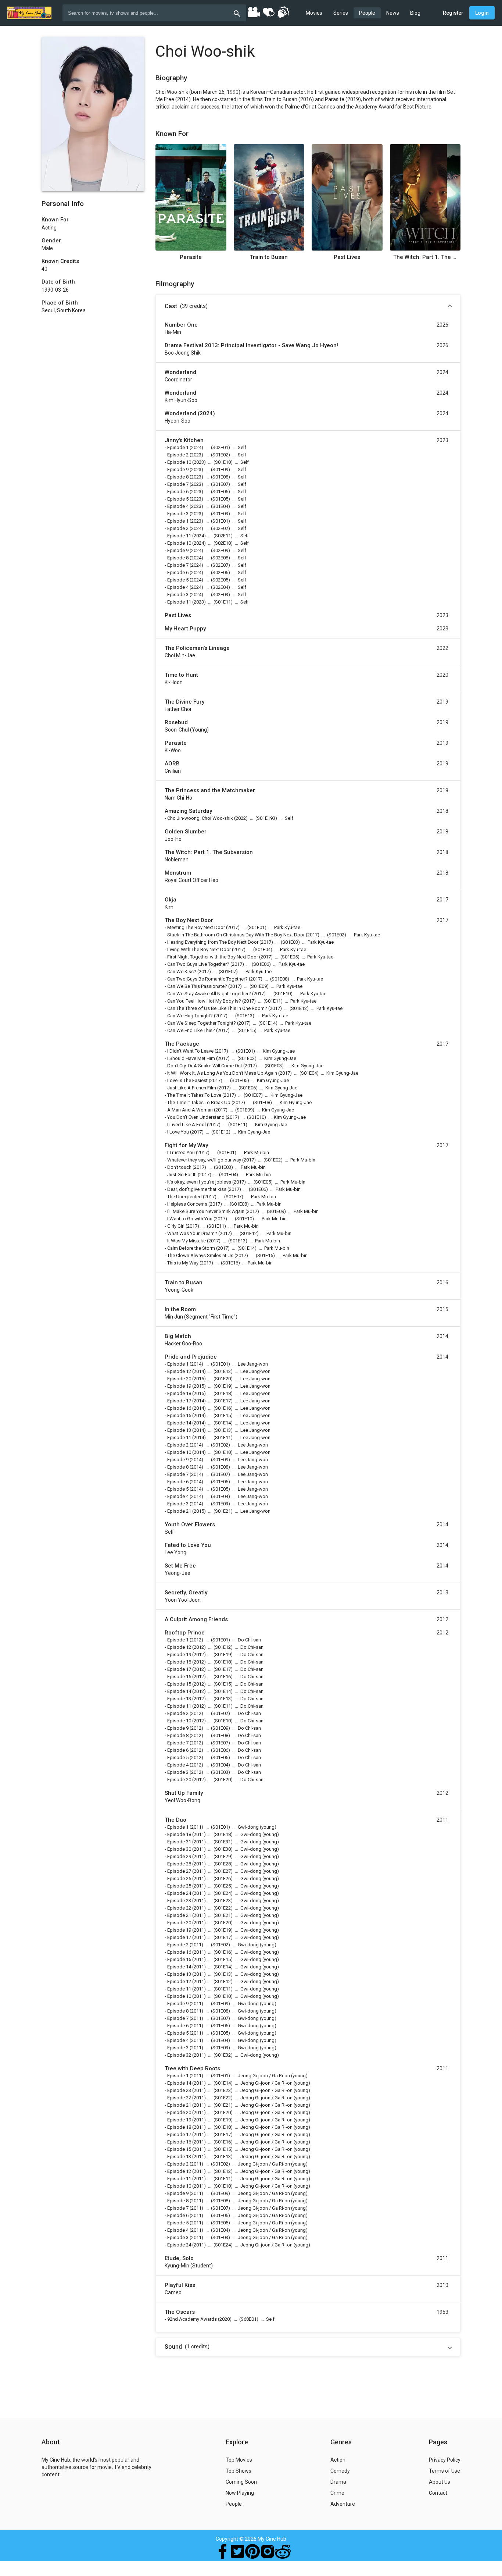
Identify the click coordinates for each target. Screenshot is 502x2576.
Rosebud (176, 722)
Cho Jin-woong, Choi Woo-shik (200, 818)
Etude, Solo (179, 2258)
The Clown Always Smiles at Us (200, 1255)
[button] (308, 306)
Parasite (191, 257)
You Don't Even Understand (196, 1117)
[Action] (283, 12)
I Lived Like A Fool (187, 1125)
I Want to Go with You (190, 1219)
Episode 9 (178, 469)
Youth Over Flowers (190, 1524)
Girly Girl (176, 1226)
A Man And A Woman (190, 1110)
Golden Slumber (186, 832)
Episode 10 (179, 462)
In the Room (180, 1309)
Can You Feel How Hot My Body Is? (204, 1001)
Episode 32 (179, 2055)
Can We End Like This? (191, 1030)
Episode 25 (179, 1886)
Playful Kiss (180, 2285)
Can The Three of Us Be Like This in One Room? (217, 1008)
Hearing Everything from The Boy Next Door (213, 942)
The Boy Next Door (189, 920)
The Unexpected (184, 1197)
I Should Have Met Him (191, 1058)
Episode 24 (179, 1893)
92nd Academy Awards (192, 2319)
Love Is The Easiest (187, 1080)
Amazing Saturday (188, 811)
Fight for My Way (186, 1145)
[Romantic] (268, 12)
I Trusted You (181, 1152)
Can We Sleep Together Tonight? (202, 1023)
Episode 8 (178, 477)
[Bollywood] (254, 12)
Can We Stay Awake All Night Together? (209, 994)
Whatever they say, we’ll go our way (204, 1160)
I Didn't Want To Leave (190, 1051)
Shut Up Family (184, 1793)
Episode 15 (179, 1415)
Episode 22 (179, 1908)
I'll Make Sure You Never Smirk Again (206, 1211)
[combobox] (154, 13)
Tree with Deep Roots (192, 2068)
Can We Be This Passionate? (197, 986)
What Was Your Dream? (192, 1233)
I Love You (178, 1132)
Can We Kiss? (182, 972)
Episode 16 (179, 1408)
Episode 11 (179, 536)
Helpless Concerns (187, 1204)
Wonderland (180, 372)
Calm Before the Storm (191, 1248)
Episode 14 (179, 1423)
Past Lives (347, 257)
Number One (181, 325)
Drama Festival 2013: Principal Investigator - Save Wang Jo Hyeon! (251, 345)
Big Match (178, 1336)
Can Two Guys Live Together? (198, 964)
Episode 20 (179, 1379)
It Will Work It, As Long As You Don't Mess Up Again (222, 1073)
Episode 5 (178, 499)
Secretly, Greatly (186, 1593)
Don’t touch (179, 1167)
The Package (182, 1044)
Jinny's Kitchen (184, 440)
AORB (172, 764)
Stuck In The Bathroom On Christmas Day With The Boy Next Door (236, 935)
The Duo (175, 1820)
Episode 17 (179, 1401)
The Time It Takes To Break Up (199, 1102)
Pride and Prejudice (191, 1357)
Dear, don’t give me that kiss (197, 1189)
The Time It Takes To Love (194, 1095)
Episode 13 (179, 1430)
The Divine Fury (184, 702)
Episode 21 (179, 1511)
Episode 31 (179, 1842)
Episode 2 (178, 455)
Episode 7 (178, 484)
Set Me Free (180, 1566)
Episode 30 (179, 1849)
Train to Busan (269, 257)
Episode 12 (179, 1371)
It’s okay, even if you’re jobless (199, 1182)
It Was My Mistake (187, 1241)
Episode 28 (179, 1864)
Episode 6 (178, 492)
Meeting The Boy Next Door (196, 927)
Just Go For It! (182, 1175)
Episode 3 (178, 514)
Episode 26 (179, 1878)
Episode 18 (179, 1393)
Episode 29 (179, 1856)
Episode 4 (178, 506)
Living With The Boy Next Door (199, 949)
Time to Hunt (181, 675)
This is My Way (183, 1263)
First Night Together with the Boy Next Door (213, 957)
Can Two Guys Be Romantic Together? (207, 979)
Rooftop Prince (185, 1633)
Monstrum (178, 873)
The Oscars (180, 2312)
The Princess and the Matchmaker (210, 790)
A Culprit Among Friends (196, 1619)
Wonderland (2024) (190, 413)
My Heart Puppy (185, 629)
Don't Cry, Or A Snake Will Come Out (205, 1066)
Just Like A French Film (192, 1088)
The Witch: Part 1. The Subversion (425, 257)
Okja (171, 900)
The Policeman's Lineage (197, 648)
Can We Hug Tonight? (190, 1016)
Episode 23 (179, 1901)
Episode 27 (179, 1871)
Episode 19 (179, 1386)
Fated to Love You (188, 1545)
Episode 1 (178, 447)
